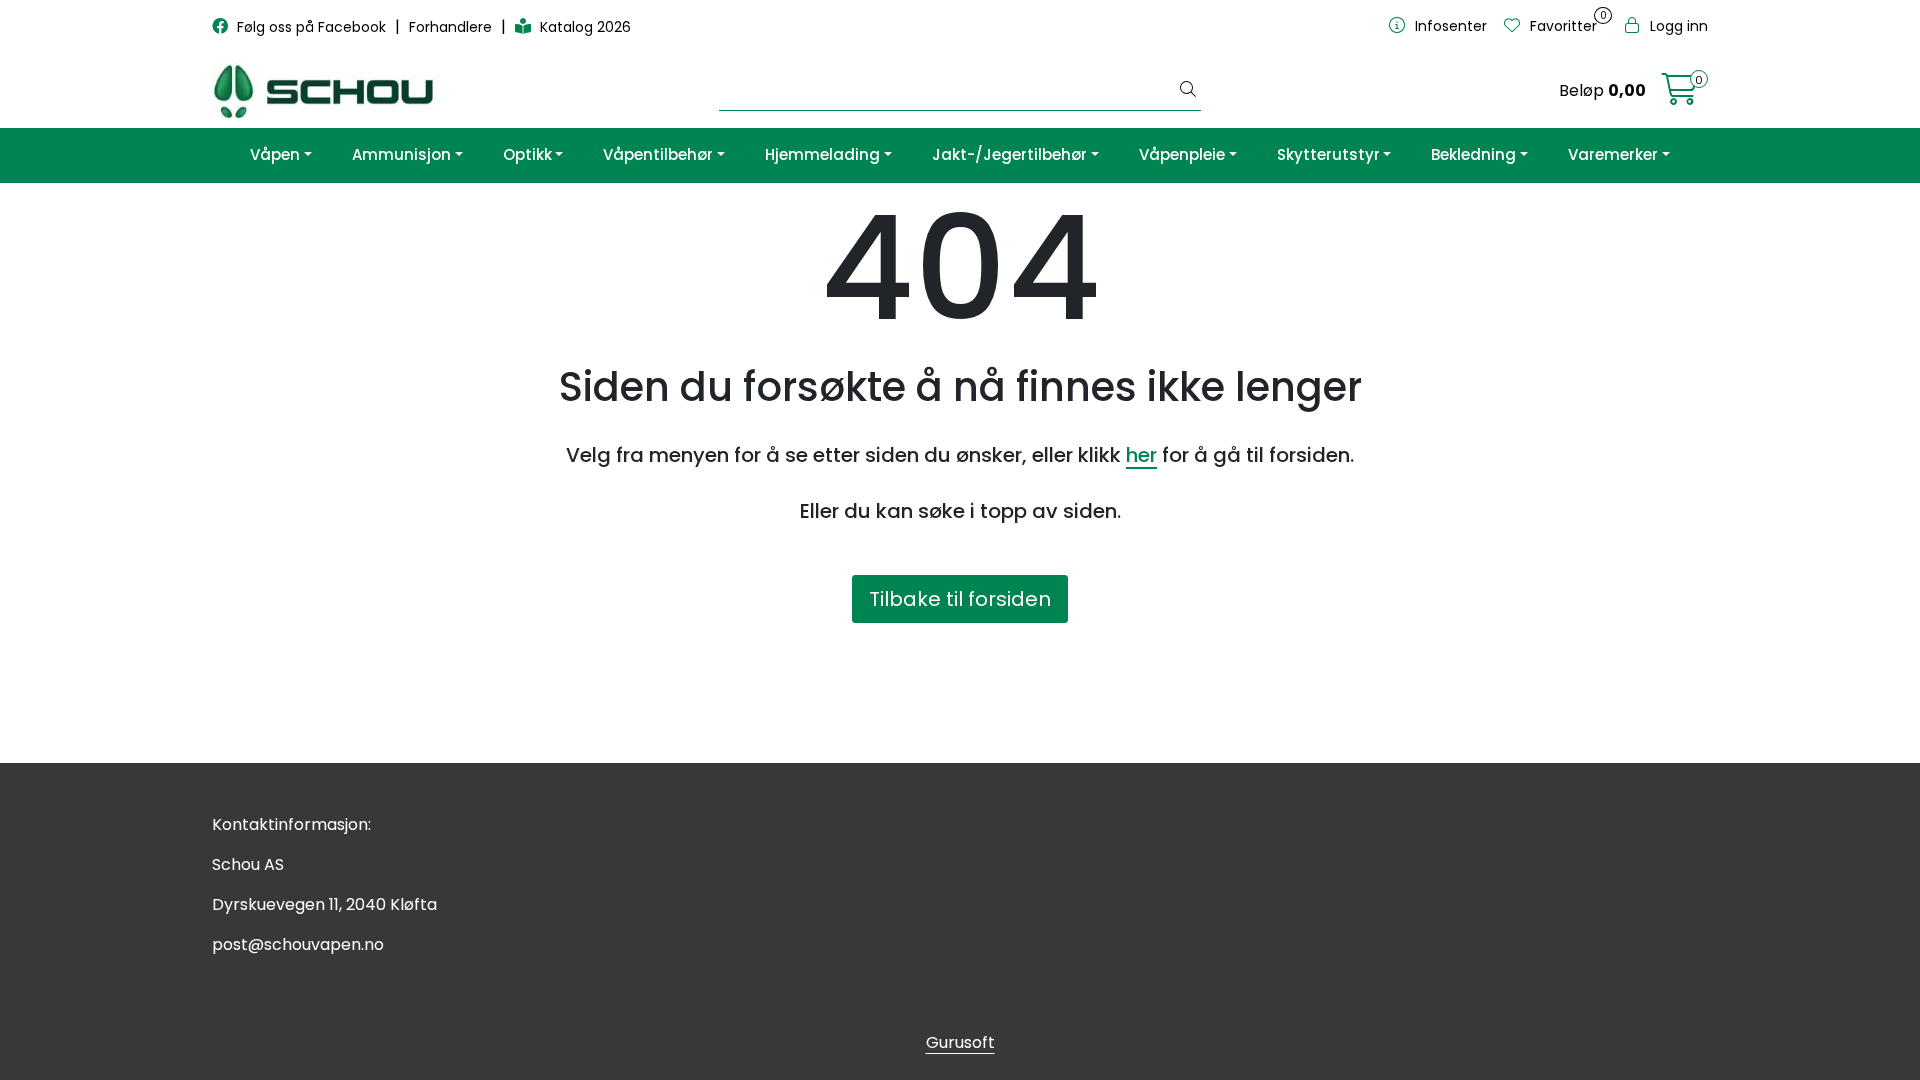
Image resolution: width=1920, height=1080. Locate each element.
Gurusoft (960, 1042)
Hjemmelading (822, 154)
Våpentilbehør (658, 154)
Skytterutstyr (1328, 154)
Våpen (275, 154)
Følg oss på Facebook (311, 27)
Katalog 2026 (583, 27)
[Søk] (1188, 91)
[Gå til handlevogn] (1680, 95)
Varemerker (1613, 154)
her (1141, 455)
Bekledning (1473, 154)
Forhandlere (452, 27)
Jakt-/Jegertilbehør (1009, 154)
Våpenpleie (1182, 154)
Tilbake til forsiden (960, 599)
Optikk (527, 154)
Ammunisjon (401, 154)
